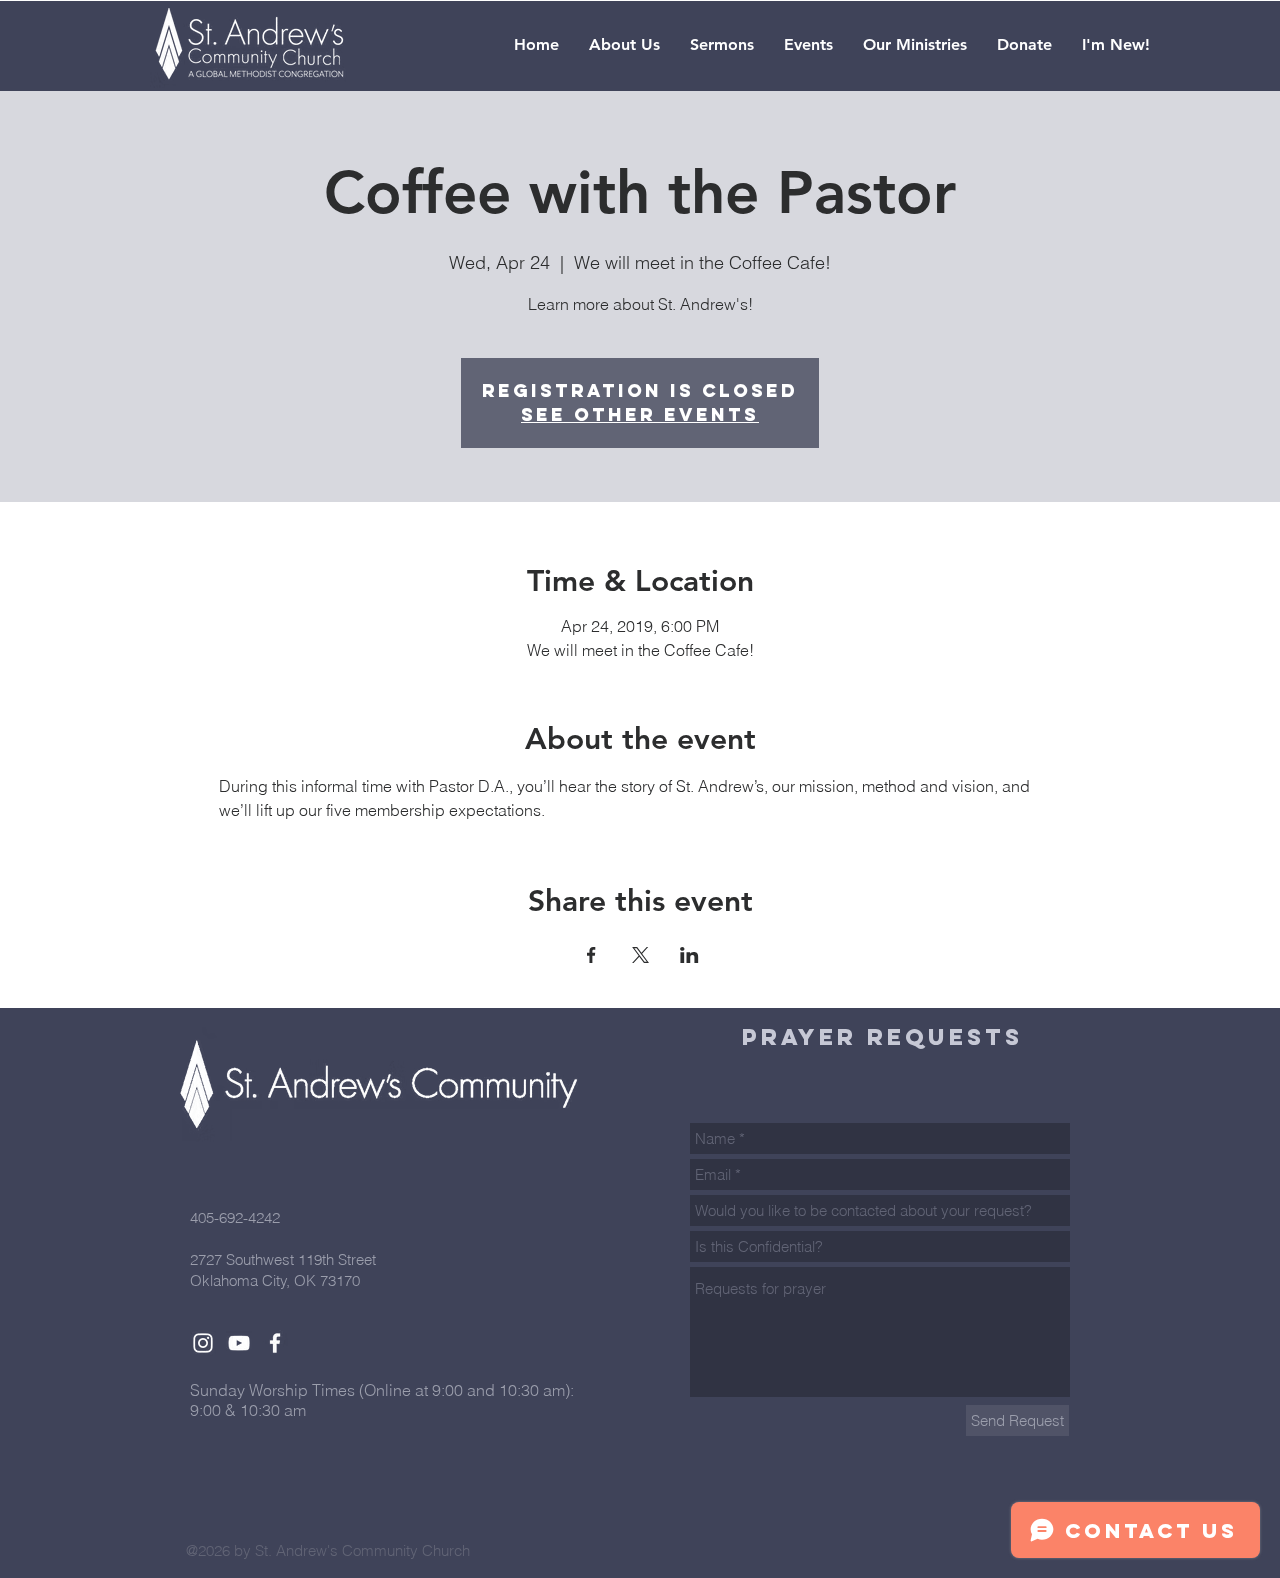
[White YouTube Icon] (239, 1343)
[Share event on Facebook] (591, 955)
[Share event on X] (640, 955)
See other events (640, 414)
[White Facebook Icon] (275, 1343)
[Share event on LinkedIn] (689, 955)
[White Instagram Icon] (203, 1343)
